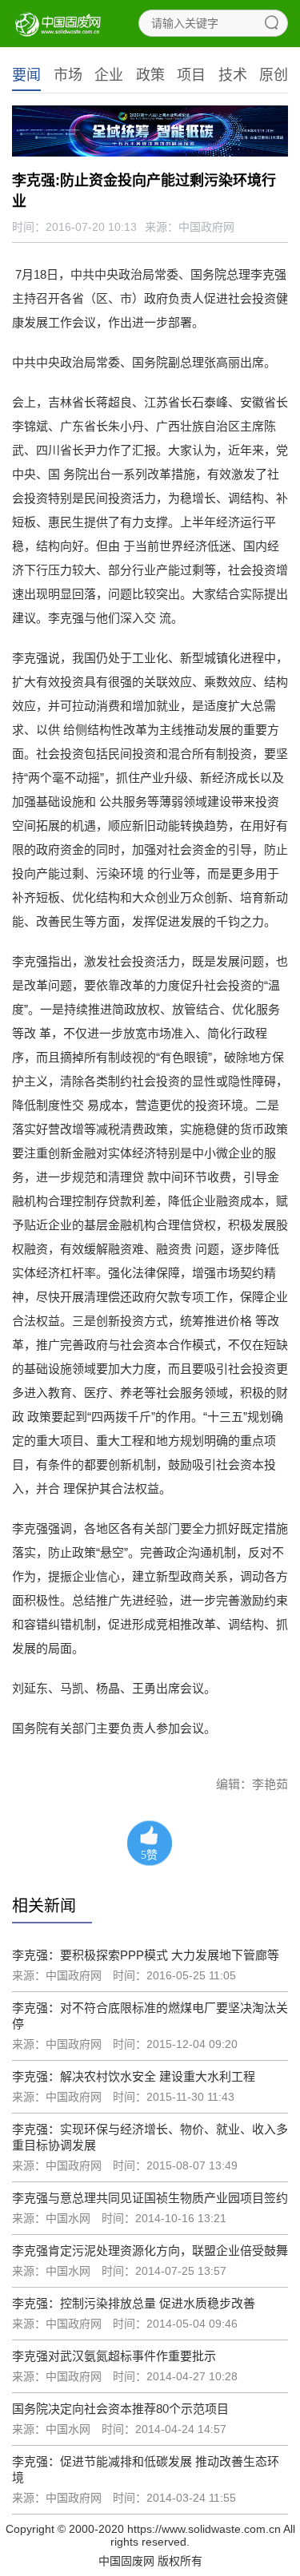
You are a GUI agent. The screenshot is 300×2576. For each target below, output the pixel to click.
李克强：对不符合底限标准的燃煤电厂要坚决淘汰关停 (150, 2016)
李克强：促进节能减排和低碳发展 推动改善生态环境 (146, 2469)
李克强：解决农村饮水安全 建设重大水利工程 (134, 2076)
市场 (68, 75)
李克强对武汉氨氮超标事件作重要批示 (114, 2356)
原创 (274, 75)
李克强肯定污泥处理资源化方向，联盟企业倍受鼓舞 (150, 2251)
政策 (150, 75)
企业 (109, 75)
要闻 (26, 75)
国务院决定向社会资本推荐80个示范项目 (120, 2409)
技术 (233, 75)
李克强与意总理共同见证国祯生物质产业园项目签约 (150, 2198)
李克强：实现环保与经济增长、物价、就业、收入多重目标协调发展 (150, 2137)
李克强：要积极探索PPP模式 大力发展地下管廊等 (146, 1955)
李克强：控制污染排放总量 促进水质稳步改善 (134, 2303)
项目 (191, 75)
